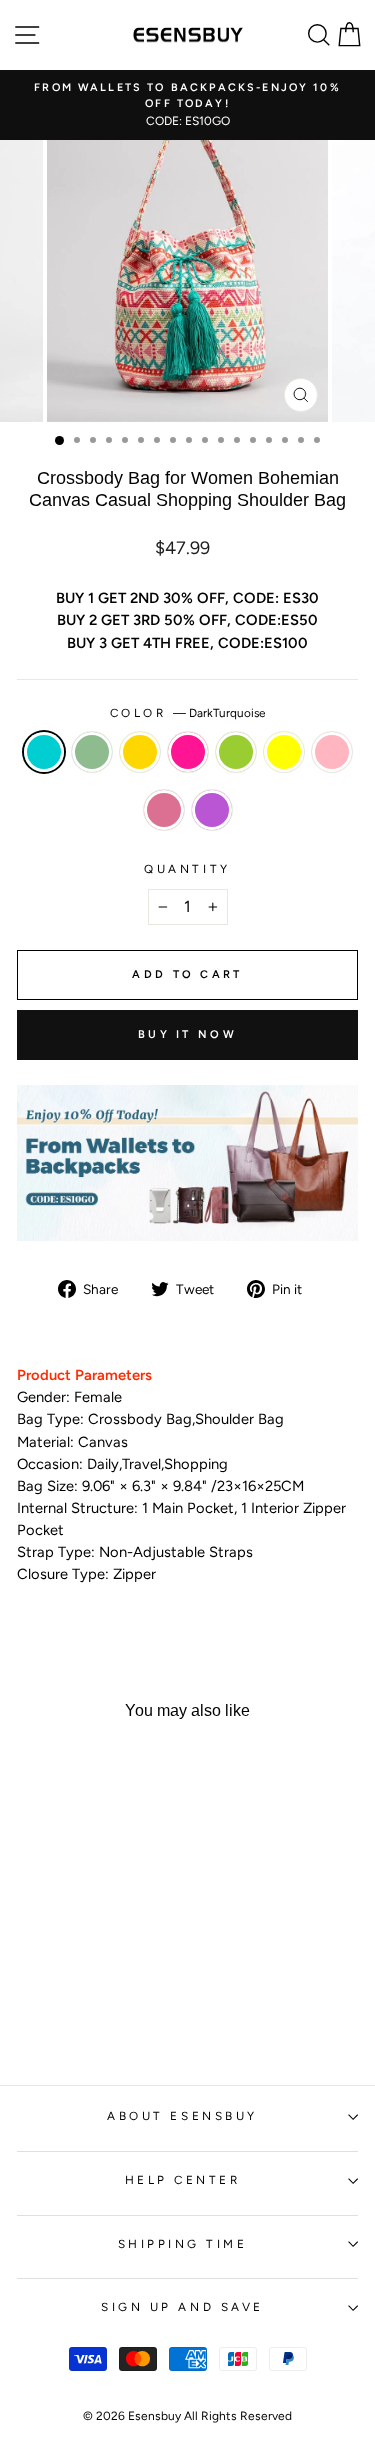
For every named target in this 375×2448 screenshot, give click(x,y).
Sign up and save (182, 2307)
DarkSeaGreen (92, 752)
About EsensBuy (182, 2116)
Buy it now (187, 1034)
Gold (140, 752)
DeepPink (188, 752)
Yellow (284, 752)
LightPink (332, 752)
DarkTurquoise (44, 752)
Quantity (187, 869)
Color (187, 713)
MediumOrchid (212, 810)
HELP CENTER (183, 2180)
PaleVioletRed (164, 810)
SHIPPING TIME (183, 2244)
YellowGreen (236, 752)
